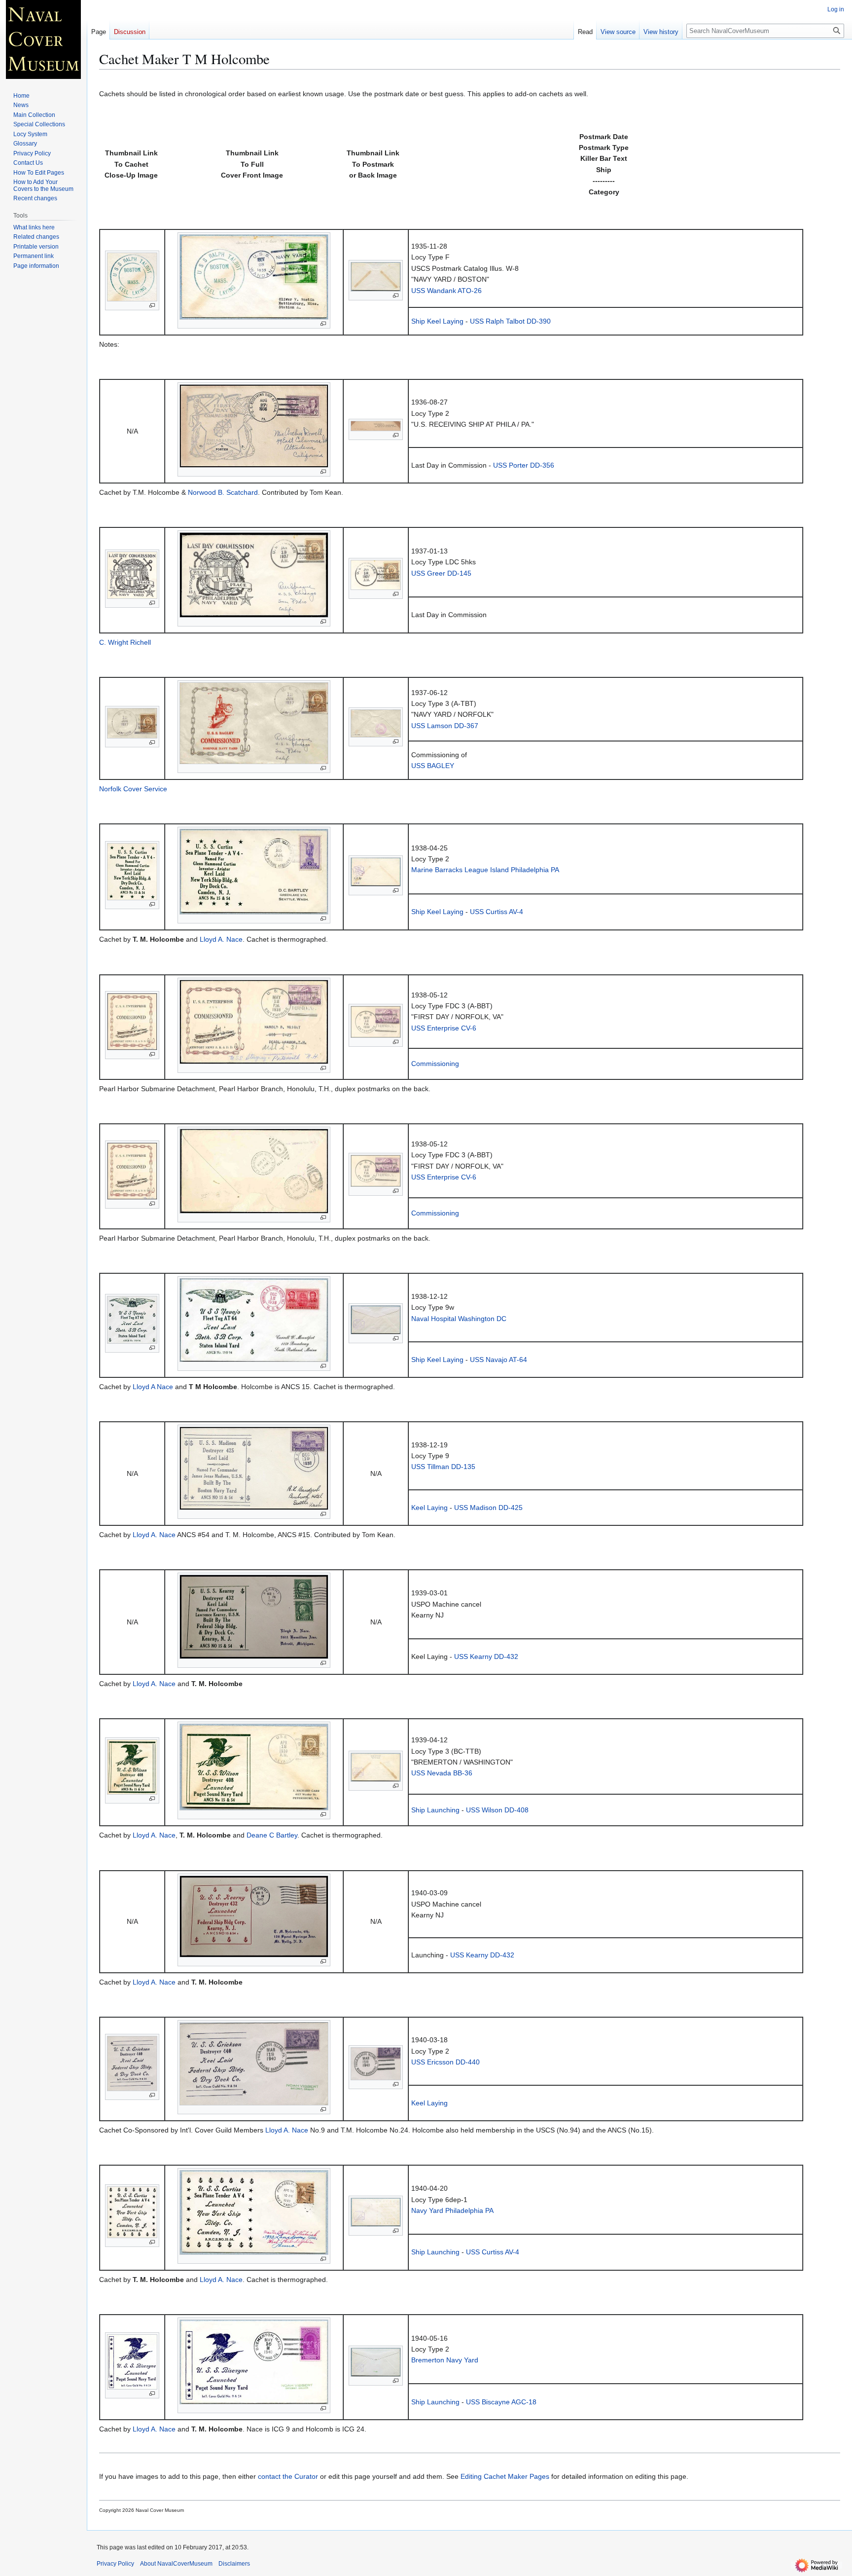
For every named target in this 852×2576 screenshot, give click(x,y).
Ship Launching (435, 1810)
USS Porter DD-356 (524, 465)
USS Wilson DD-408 (497, 1810)
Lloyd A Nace (153, 1387)
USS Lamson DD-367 (445, 726)
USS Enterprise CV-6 (444, 1028)
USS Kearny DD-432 (486, 1656)
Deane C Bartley (272, 1835)
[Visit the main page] (43, 39)
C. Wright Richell (125, 642)
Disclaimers (234, 2564)
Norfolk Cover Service (133, 789)
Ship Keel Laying (437, 321)
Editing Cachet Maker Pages (505, 2476)
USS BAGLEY (433, 766)
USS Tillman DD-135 (443, 1467)
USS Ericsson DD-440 (445, 2062)
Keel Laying (429, 1508)
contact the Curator (288, 2476)
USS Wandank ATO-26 (446, 291)
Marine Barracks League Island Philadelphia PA (485, 870)
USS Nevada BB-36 (442, 1773)
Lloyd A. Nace (221, 939)
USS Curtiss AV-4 (497, 912)
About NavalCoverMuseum (176, 2564)
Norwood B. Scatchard (223, 492)
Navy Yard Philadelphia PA (452, 2210)
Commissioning (435, 1064)
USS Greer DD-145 (441, 573)
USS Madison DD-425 (488, 1508)
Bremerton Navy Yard (445, 2360)
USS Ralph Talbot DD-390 (510, 321)
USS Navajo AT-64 (498, 1360)
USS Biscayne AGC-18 (501, 2402)
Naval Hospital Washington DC (459, 1319)
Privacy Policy (115, 2564)
